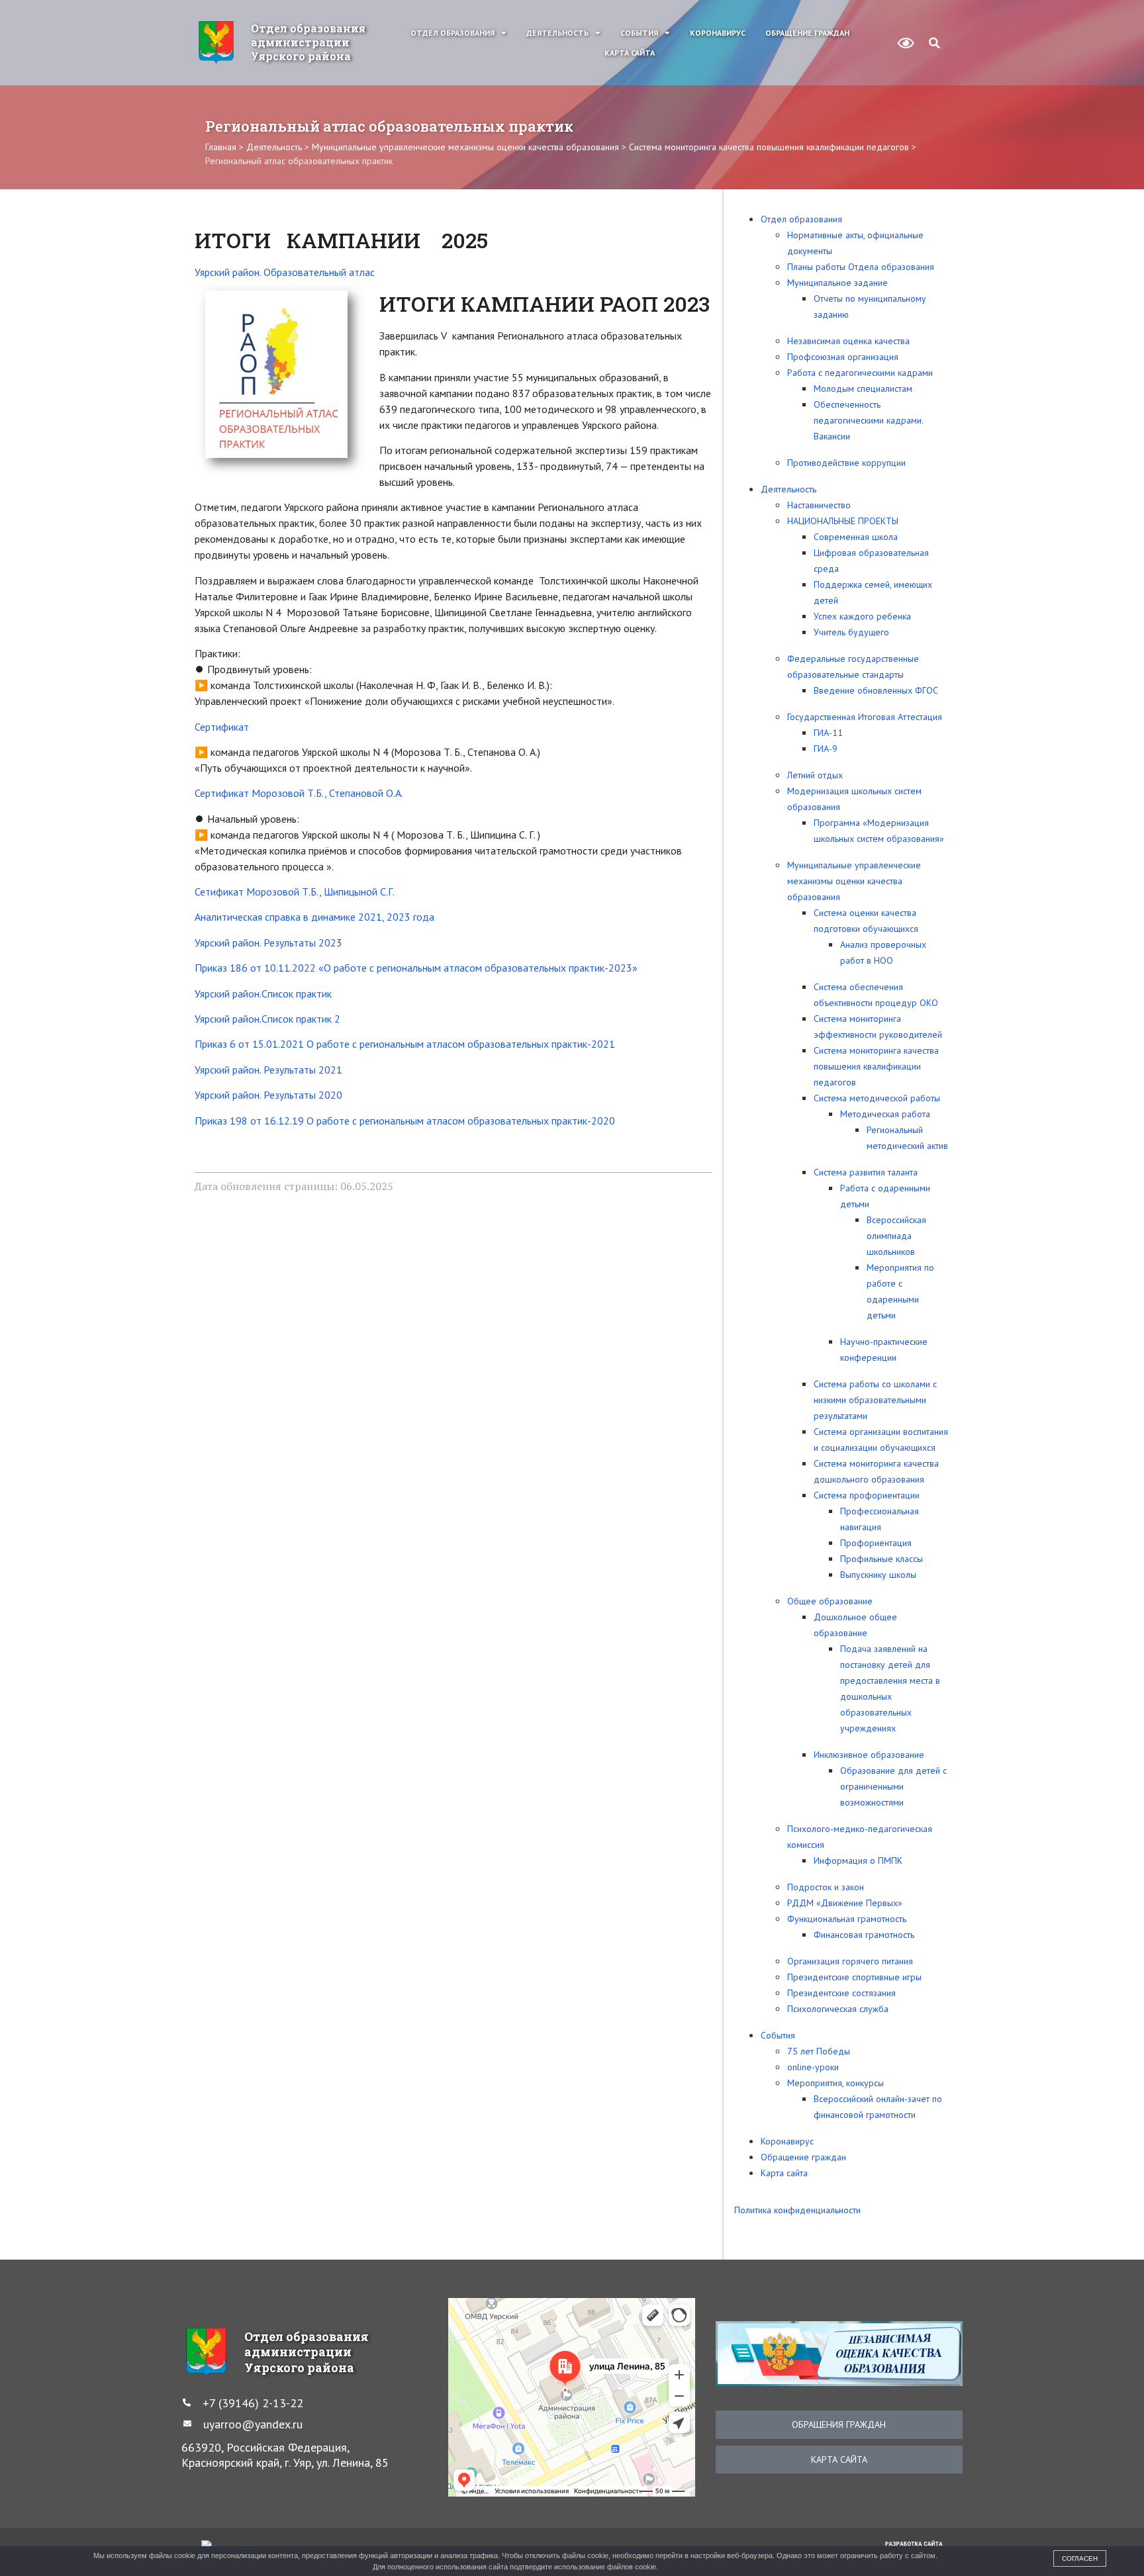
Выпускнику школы (878, 1575)
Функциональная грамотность (847, 1919)
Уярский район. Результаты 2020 (268, 1095)
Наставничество (819, 505)
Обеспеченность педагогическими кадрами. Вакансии (868, 420)
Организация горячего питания (850, 1961)
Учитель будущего (851, 632)
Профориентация (876, 1543)
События (639, 33)
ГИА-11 (828, 733)
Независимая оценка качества (848, 341)
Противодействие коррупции (846, 463)
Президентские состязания (841, 1993)
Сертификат (223, 727)
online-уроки (813, 2067)
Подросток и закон (826, 1887)
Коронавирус (718, 33)
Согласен (1080, 2558)
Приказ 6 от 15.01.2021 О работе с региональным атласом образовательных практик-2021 (405, 1044)
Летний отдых (815, 775)
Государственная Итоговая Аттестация (865, 717)
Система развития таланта (866, 1172)
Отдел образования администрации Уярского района (308, 42)
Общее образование (830, 1601)
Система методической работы (877, 1098)
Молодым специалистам (863, 389)
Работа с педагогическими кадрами (860, 373)
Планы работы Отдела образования (861, 267)
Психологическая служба (838, 2009)
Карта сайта (630, 53)
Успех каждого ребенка (862, 616)
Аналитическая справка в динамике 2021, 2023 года (314, 917)
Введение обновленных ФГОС (876, 690)
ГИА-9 (826, 749)
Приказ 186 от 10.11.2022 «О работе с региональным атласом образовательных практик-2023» (416, 968)
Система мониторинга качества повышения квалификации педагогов (876, 1066)
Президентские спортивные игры (854, 1977)
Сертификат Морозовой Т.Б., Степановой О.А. (299, 793)
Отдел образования (453, 33)
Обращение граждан (807, 33)
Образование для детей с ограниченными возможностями (893, 1786)
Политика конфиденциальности (797, 2210)
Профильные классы (882, 1559)
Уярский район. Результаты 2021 (268, 1070)
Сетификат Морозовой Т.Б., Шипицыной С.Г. (295, 892)
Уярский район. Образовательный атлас (285, 272)
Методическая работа (885, 1114)
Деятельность (557, 33)
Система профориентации (867, 1495)
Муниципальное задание (837, 283)
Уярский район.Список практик (263, 993)
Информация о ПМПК (858, 1861)
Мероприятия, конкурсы (835, 2083)
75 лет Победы (819, 2051)
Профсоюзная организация (843, 357)
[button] (934, 43)
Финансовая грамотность (864, 1935)
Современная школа (856, 537)
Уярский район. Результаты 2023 (268, 943)
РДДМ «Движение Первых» (845, 1903)
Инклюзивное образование (869, 1755)
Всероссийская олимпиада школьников (896, 1236)
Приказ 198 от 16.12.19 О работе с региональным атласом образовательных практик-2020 (405, 1121)
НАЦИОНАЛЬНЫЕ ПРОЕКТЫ (843, 521)
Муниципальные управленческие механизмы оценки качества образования (854, 881)
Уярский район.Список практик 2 (267, 1019)
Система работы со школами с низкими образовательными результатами (875, 1400)
